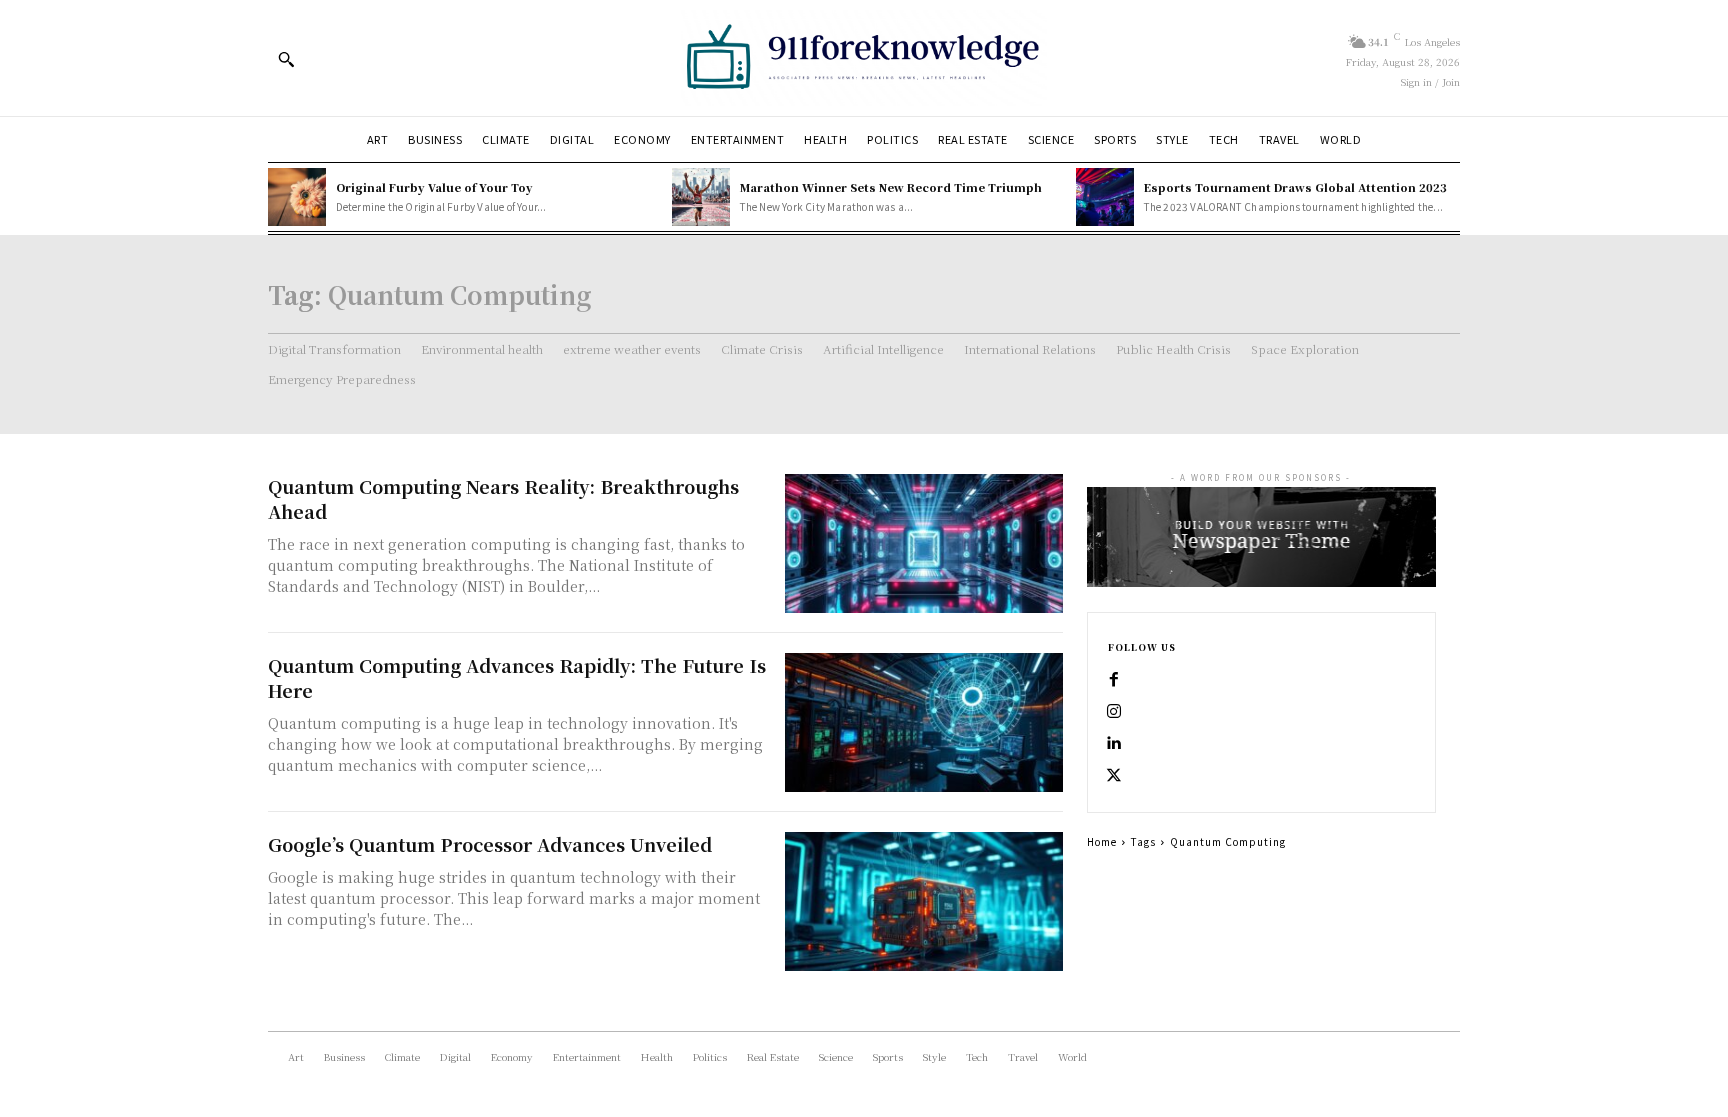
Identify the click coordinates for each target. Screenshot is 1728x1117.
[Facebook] (1114, 680)
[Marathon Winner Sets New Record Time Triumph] (701, 197)
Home (1102, 841)
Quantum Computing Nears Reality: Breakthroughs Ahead (503, 498)
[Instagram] (1114, 712)
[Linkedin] (1114, 744)
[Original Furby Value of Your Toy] (297, 197)
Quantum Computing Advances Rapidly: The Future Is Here (517, 677)
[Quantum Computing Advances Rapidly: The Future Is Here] (924, 722)
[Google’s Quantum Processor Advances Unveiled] (924, 901)
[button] (286, 59)
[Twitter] (1114, 776)
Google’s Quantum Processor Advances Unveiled (490, 844)
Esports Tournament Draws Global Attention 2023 (1295, 187)
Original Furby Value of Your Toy (434, 187)
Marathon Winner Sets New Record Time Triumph (891, 187)
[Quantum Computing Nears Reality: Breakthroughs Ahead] (924, 543)
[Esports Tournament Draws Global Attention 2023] (1105, 197)
